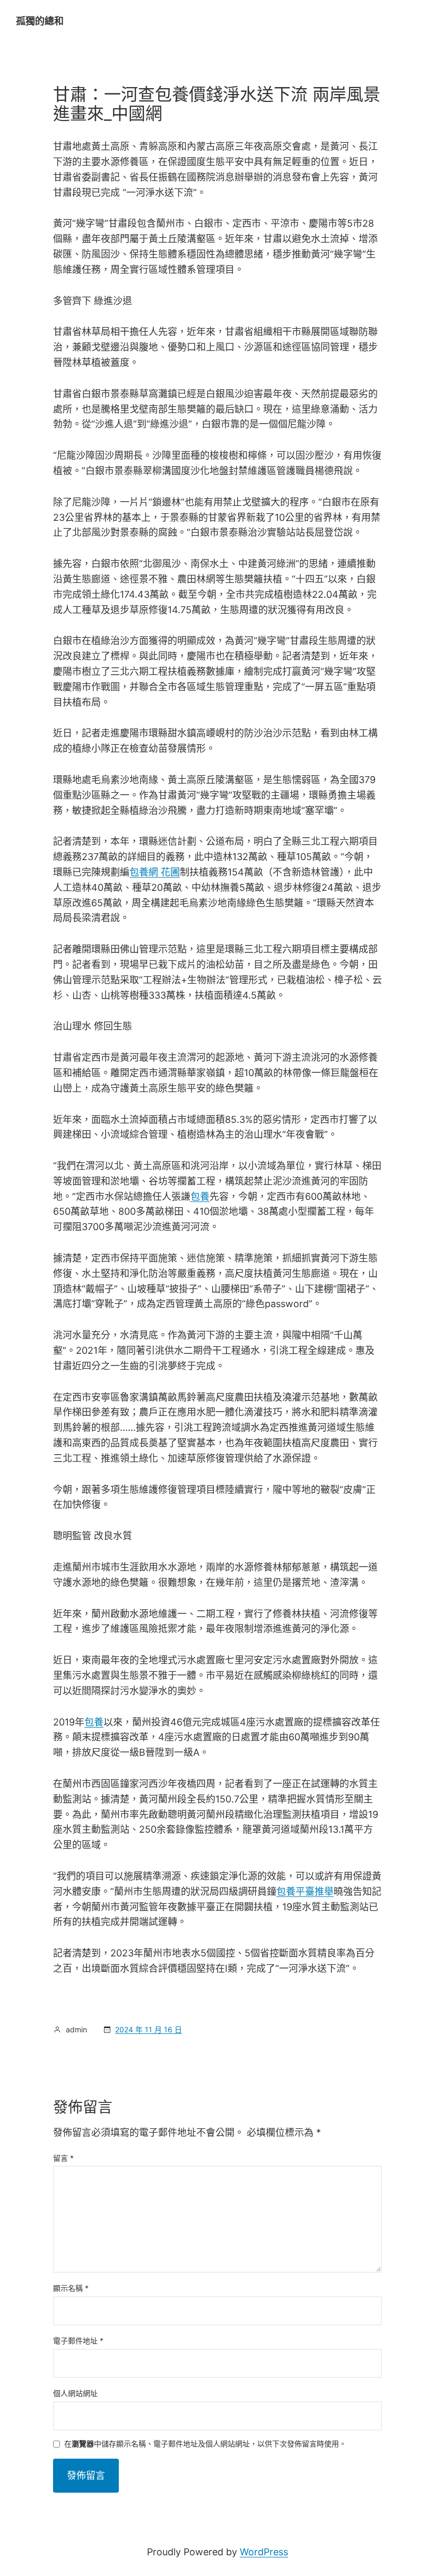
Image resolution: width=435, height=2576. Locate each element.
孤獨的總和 (40, 21)
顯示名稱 (71, 2288)
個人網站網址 (75, 2393)
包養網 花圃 (155, 872)
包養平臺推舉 (305, 1891)
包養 (200, 1196)
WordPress (264, 2552)
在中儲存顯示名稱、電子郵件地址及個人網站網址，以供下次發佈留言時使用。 (205, 2444)
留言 (63, 2158)
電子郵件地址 (78, 2341)
